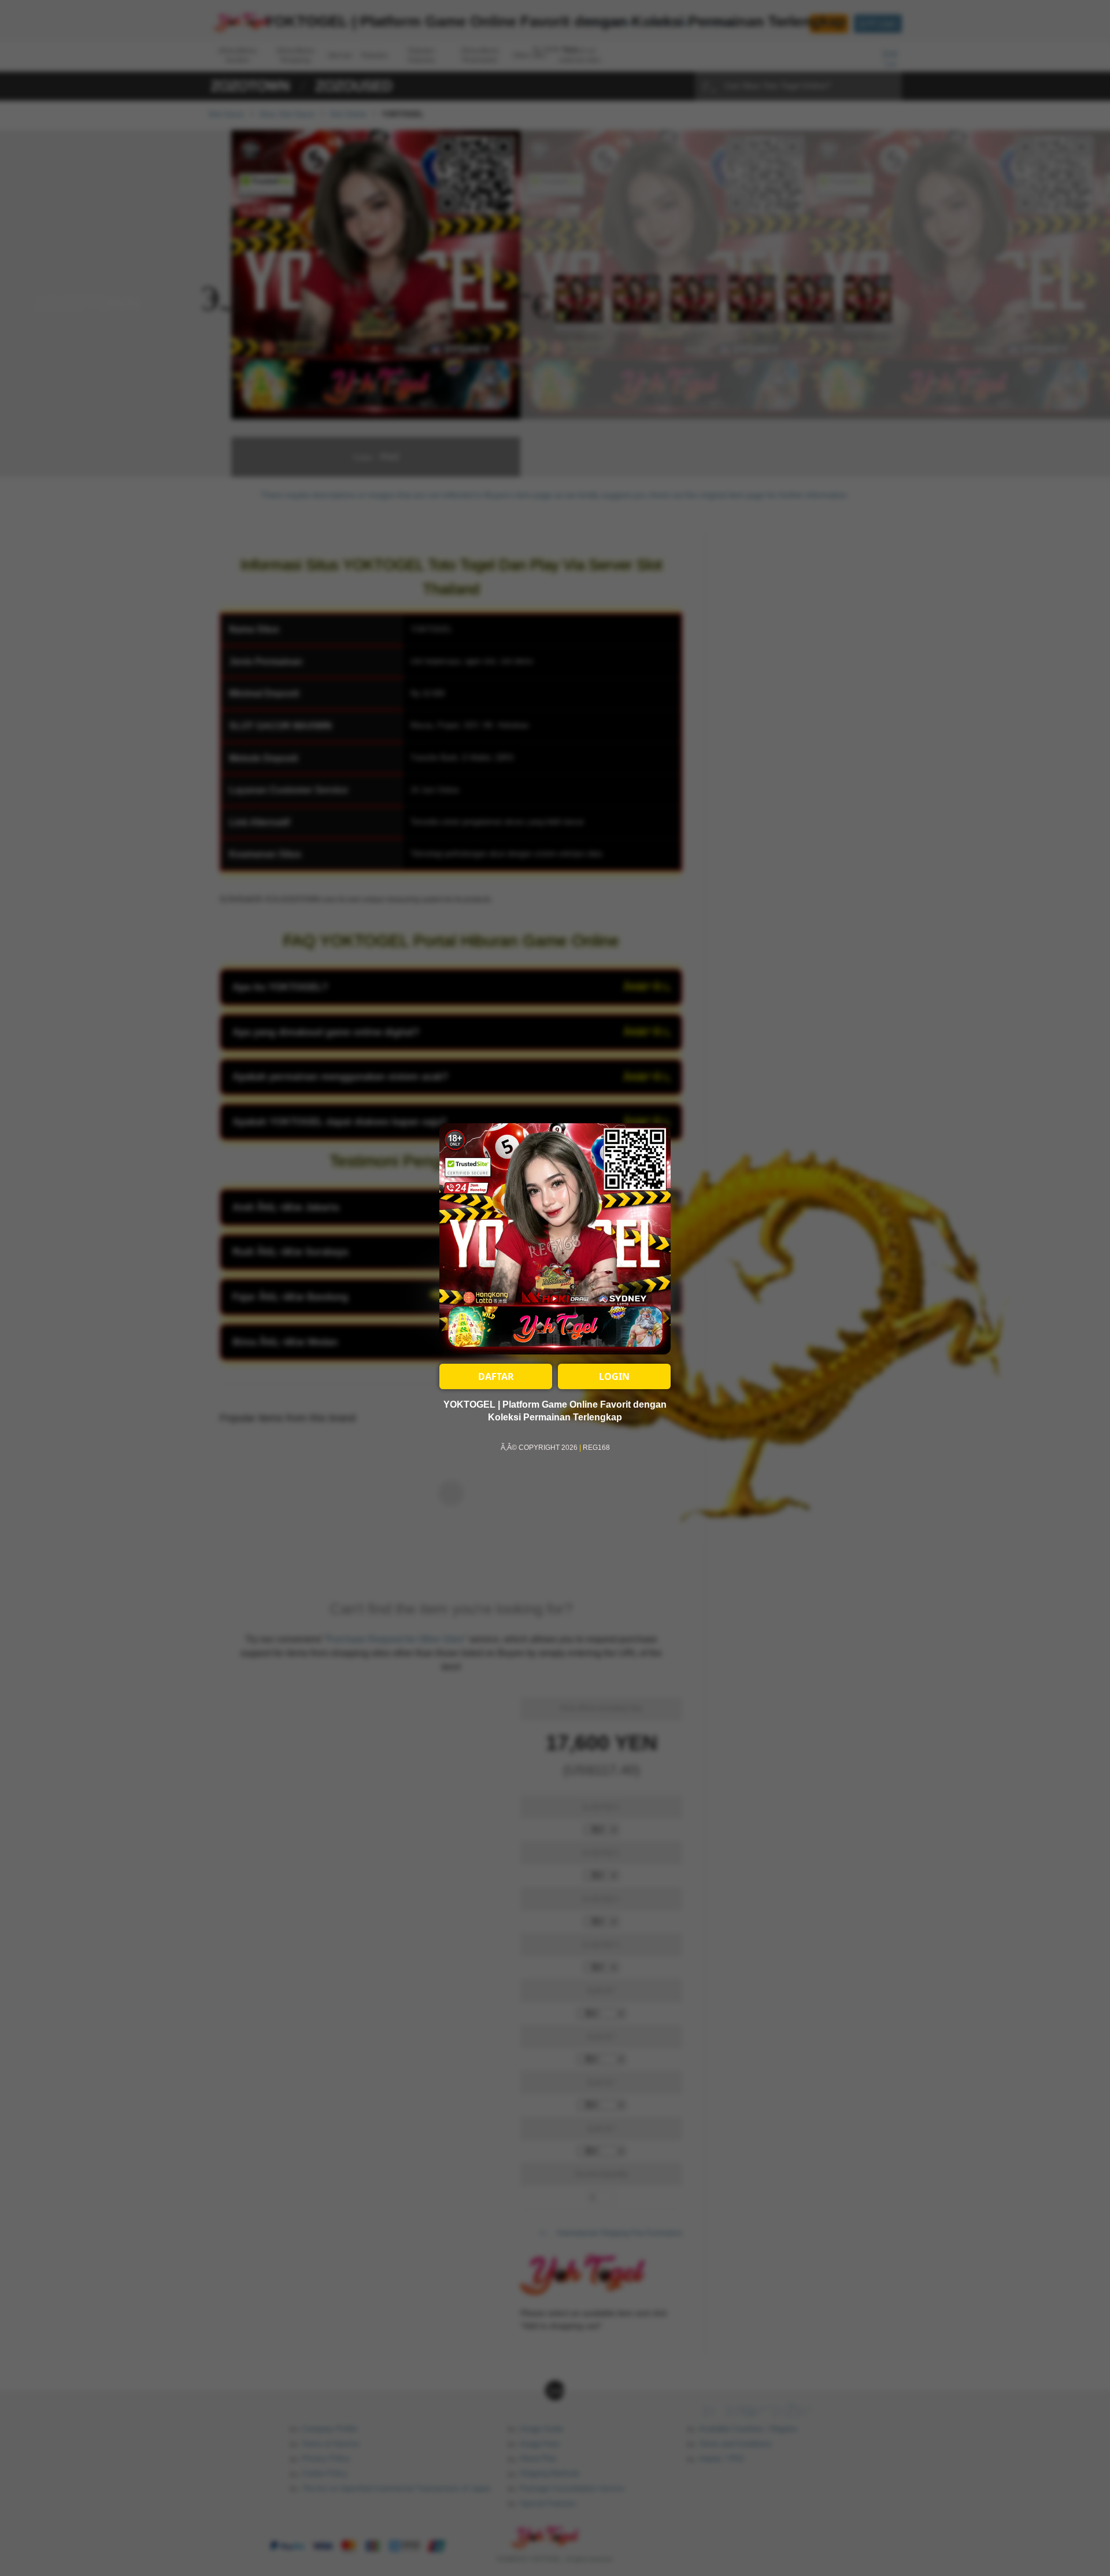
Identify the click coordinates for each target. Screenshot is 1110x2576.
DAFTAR (496, 1376)
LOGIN (614, 1376)
